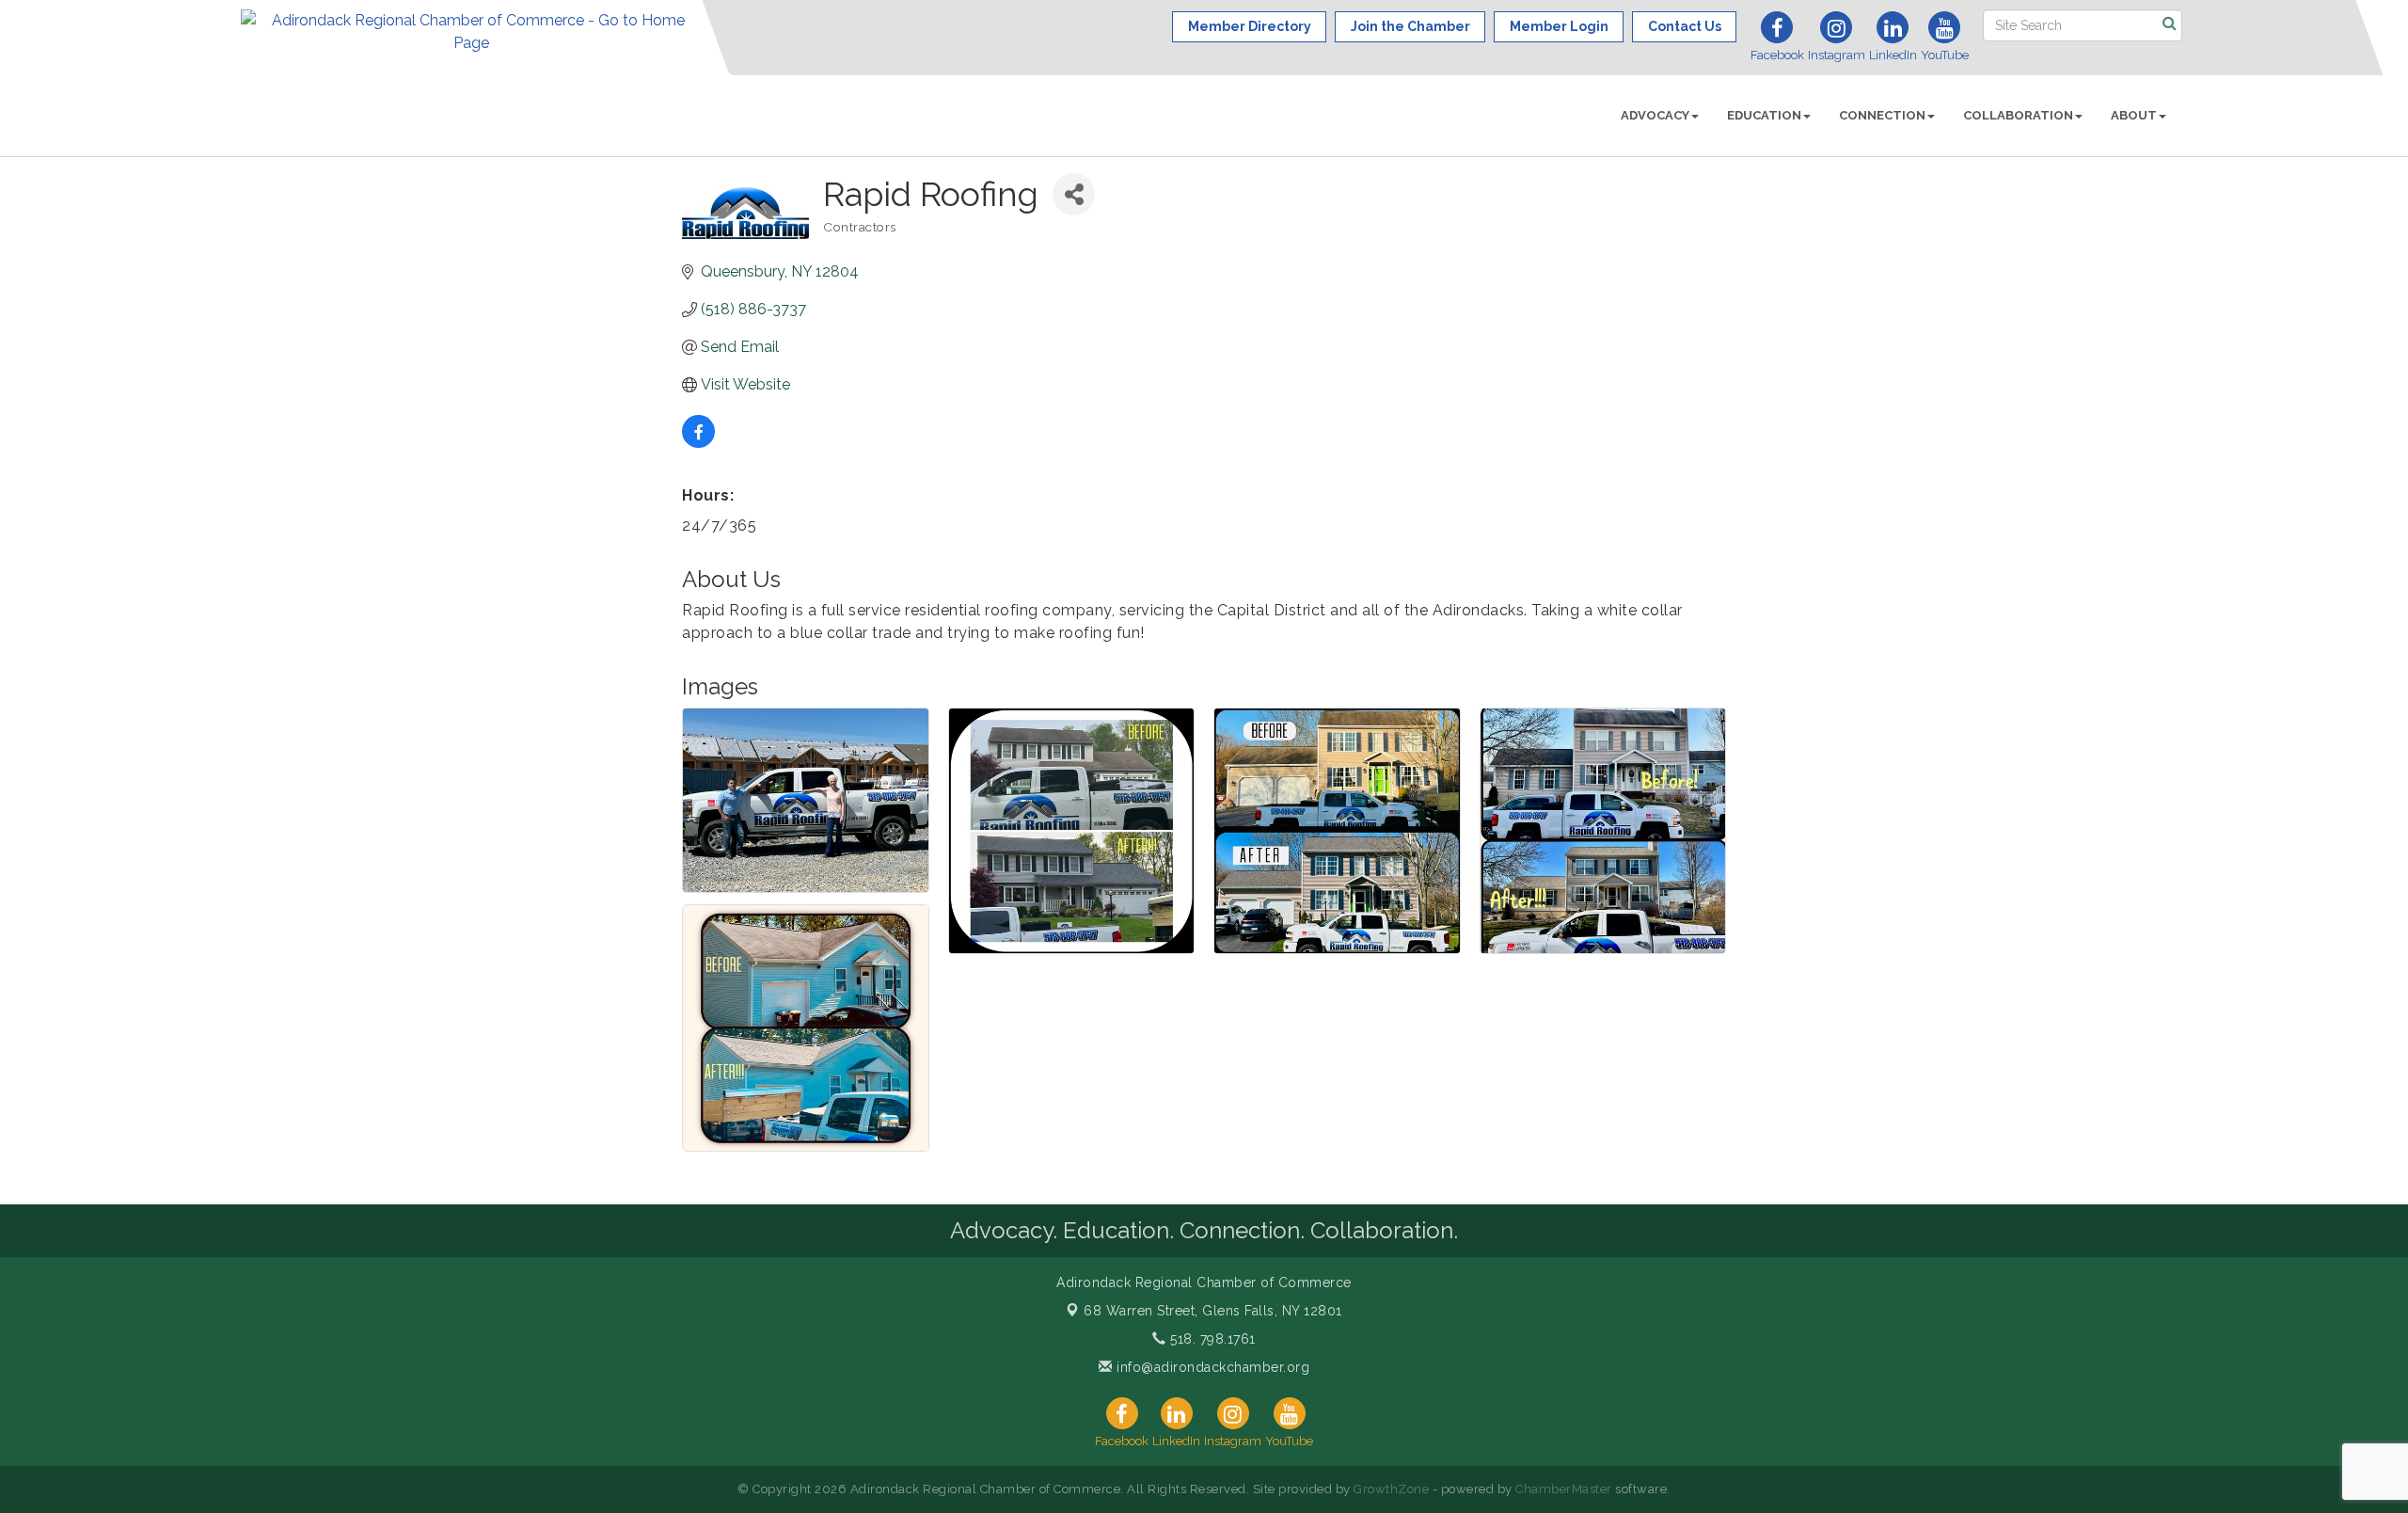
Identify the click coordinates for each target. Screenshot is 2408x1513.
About (2134, 115)
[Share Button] (1074, 194)
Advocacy (1655, 115)
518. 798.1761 (1211, 1339)
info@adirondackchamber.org (1211, 1367)
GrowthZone (1391, 1489)
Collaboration (2018, 115)
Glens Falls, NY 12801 (1213, 1311)
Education (1764, 115)
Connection (1882, 115)
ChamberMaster (1564, 1489)
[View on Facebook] (698, 443)
